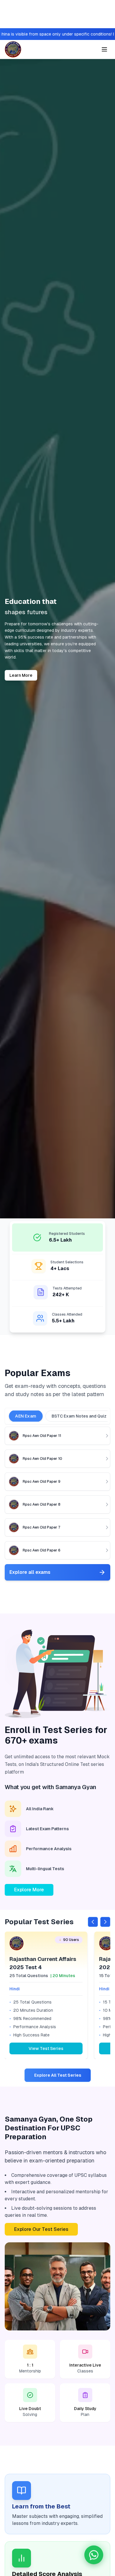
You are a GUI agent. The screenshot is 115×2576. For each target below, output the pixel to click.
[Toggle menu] (104, 49)
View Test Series (46, 2048)
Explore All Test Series (58, 2075)
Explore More (29, 1890)
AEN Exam (26, 1416)
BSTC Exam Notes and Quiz (79, 1416)
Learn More (21, 675)
